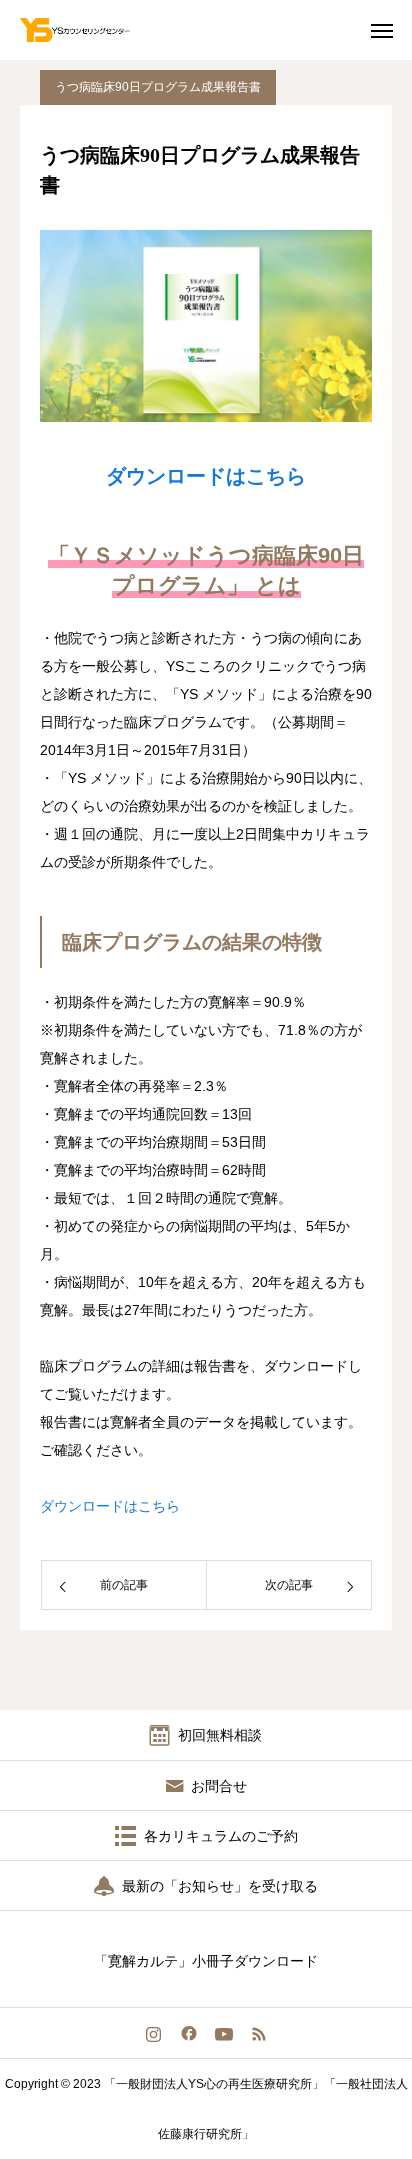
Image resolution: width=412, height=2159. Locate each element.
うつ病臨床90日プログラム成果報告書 (158, 87)
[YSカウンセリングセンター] (89, 30)
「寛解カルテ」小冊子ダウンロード (206, 1961)
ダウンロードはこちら (206, 476)
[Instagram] (153, 2033)
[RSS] (258, 2033)
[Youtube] (223, 2033)
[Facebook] (188, 2033)
